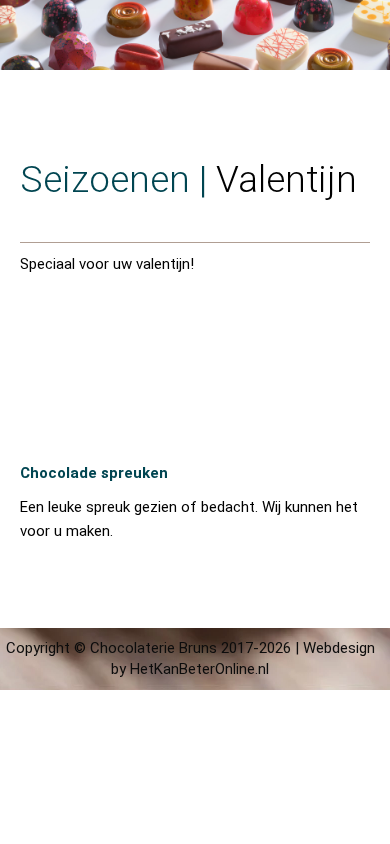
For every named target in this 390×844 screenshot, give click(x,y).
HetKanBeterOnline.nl (199, 669)
